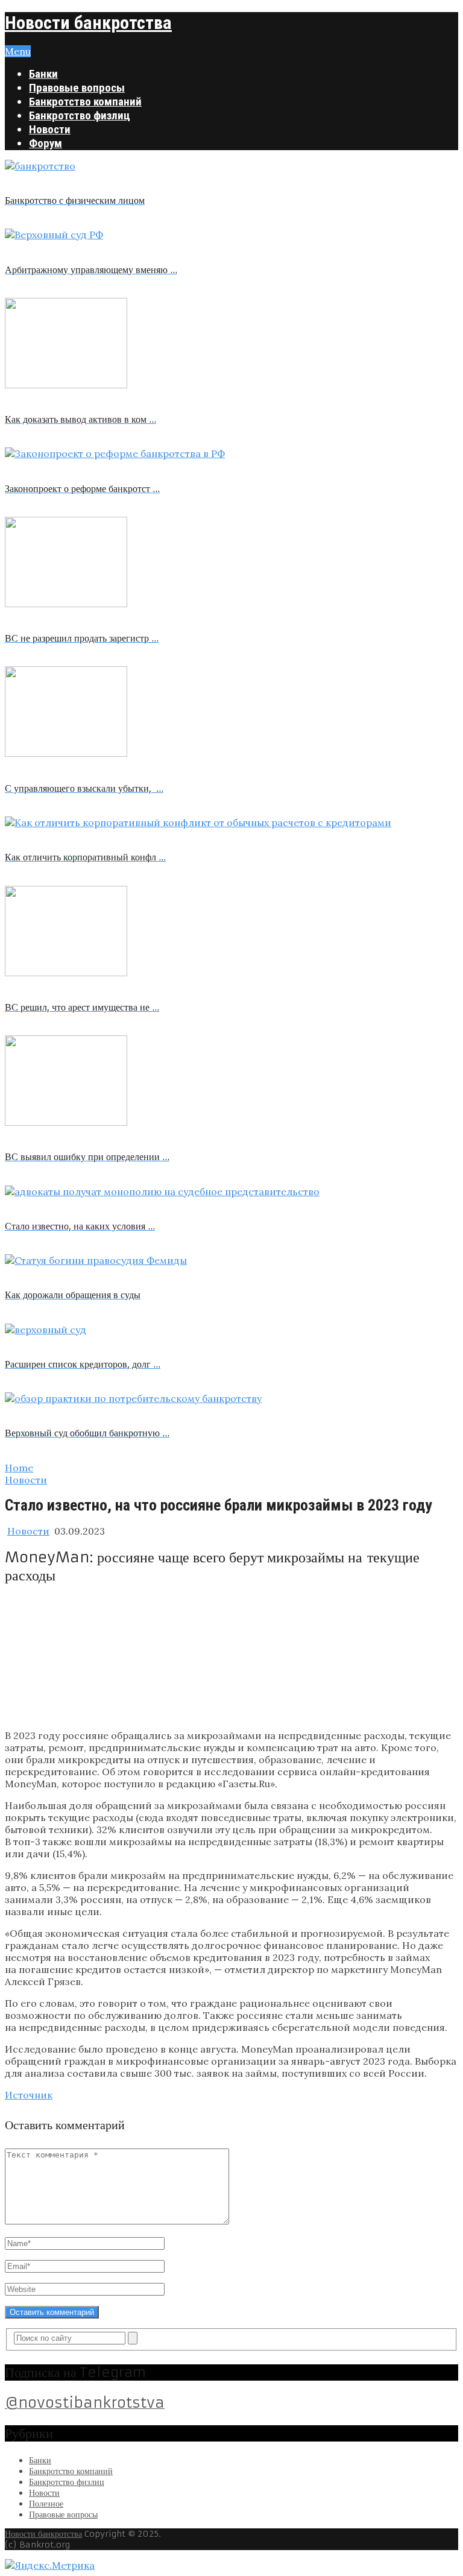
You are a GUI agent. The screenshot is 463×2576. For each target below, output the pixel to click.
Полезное (46, 2504)
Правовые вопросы (77, 88)
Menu (18, 51)
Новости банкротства (88, 23)
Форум (46, 143)
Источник (29, 2095)
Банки (43, 74)
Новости (50, 129)
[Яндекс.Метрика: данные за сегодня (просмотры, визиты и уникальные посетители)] (50, 2565)
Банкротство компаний (85, 102)
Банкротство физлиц (80, 115)
